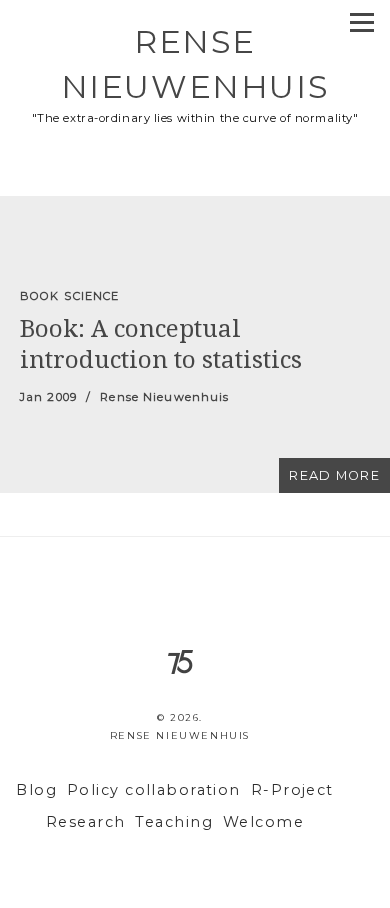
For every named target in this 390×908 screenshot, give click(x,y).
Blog (36, 790)
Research (86, 822)
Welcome (263, 822)
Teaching (174, 822)
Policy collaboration (154, 790)
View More (195, 344)
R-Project (292, 790)
